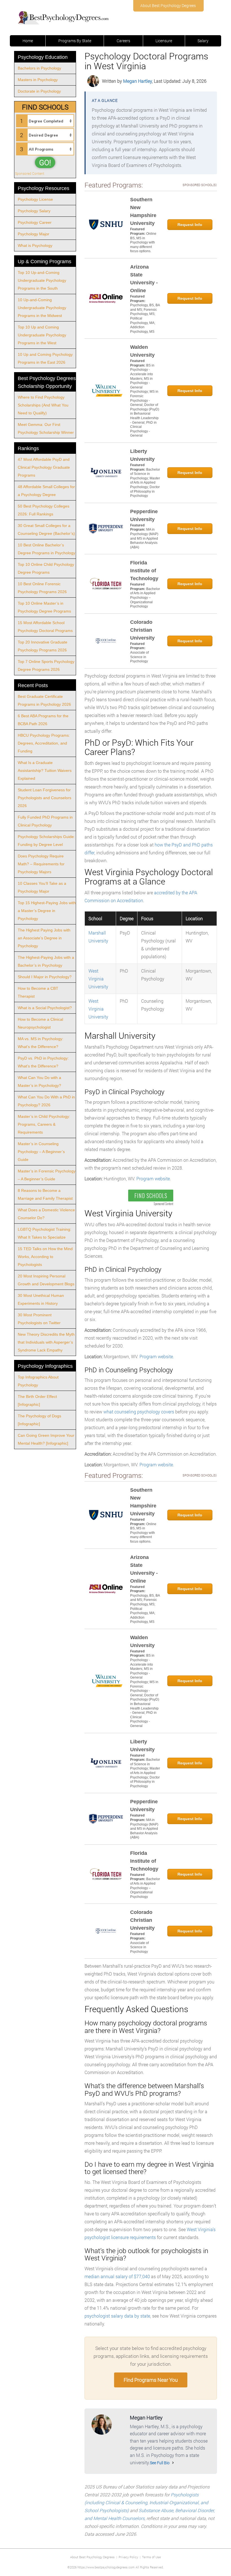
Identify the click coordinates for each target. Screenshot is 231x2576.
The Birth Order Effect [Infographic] (37, 1400)
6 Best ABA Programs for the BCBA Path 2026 (43, 720)
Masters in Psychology (38, 80)
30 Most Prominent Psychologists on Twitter (39, 1319)
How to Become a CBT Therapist (38, 992)
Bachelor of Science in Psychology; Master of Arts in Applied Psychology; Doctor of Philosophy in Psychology (145, 483)
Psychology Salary (34, 211)
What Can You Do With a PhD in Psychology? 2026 (46, 1101)
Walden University (142, 351)
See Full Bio (160, 2463)
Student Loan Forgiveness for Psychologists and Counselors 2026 (45, 798)
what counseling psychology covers (139, 1412)
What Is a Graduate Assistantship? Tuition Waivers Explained (45, 770)
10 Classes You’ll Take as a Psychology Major (42, 887)
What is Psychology (35, 245)
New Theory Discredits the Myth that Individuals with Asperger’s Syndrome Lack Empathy (46, 1342)
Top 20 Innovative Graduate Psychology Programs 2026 (43, 646)
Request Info (190, 225)
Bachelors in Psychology (39, 68)
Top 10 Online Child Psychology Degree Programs (46, 568)
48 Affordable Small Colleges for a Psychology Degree (46, 491)
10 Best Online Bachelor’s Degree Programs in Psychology (46, 549)
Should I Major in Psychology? (45, 977)
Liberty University (142, 455)
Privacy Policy (128, 2557)
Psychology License (35, 199)
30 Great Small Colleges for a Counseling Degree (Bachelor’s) (46, 530)
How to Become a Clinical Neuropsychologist (40, 1023)
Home (28, 41)
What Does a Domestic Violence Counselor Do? (46, 1214)
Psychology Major (34, 234)
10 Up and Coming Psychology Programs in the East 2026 (45, 358)
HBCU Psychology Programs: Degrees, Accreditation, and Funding (44, 743)
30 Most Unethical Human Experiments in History (41, 1299)
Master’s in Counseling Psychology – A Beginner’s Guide (41, 1152)
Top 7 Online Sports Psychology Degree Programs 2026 (46, 665)
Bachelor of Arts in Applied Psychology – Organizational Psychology (145, 598)
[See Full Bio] (173, 2463)
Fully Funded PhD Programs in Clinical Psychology (45, 821)
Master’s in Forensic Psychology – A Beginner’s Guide (47, 1175)
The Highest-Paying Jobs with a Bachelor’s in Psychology (46, 961)
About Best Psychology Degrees (168, 5)
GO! (45, 162)
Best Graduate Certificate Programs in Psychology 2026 (44, 700)
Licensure (164, 41)
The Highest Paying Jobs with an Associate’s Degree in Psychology (44, 938)
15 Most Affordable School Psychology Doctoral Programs (45, 627)
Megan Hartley (137, 81)
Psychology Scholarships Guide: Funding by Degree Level (46, 841)
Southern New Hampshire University (143, 211)
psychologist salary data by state (117, 2316)
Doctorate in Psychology (39, 91)
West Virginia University (98, 979)
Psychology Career (35, 222)
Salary (203, 41)
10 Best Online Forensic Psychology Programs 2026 (42, 588)
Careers (123, 41)
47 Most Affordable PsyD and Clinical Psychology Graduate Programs (44, 467)
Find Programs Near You (151, 2380)
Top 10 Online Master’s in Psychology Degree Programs (44, 607)
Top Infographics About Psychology (38, 1381)
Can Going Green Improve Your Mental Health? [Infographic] (46, 1439)
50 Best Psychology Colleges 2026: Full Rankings (44, 510)
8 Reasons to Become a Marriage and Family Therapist (45, 1194)
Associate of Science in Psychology (139, 657)
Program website (153, 1178)
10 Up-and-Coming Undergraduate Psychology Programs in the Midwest (42, 308)
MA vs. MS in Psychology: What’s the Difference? (41, 1043)
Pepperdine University (144, 515)
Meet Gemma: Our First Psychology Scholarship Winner (46, 428)
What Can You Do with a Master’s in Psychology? (39, 1082)
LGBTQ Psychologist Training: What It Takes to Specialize (45, 1233)
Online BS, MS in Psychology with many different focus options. (143, 242)
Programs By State (75, 41)
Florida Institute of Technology (144, 571)
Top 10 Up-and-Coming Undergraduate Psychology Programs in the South (42, 280)
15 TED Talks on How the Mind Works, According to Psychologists (45, 1257)
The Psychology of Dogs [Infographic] (39, 1420)
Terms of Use (151, 2557)
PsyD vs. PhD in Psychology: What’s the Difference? (43, 1062)
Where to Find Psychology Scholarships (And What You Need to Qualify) (43, 405)
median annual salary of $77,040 (117, 2276)
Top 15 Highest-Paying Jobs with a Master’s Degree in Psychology (47, 911)
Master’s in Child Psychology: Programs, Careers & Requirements (44, 1124)
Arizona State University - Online (144, 279)
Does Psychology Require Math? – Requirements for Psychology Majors (41, 864)
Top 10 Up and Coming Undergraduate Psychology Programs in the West (42, 335)
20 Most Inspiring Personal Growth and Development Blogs (46, 1280)
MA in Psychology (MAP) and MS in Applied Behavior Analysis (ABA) (144, 538)
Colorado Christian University (142, 630)
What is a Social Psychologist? (45, 1008)
